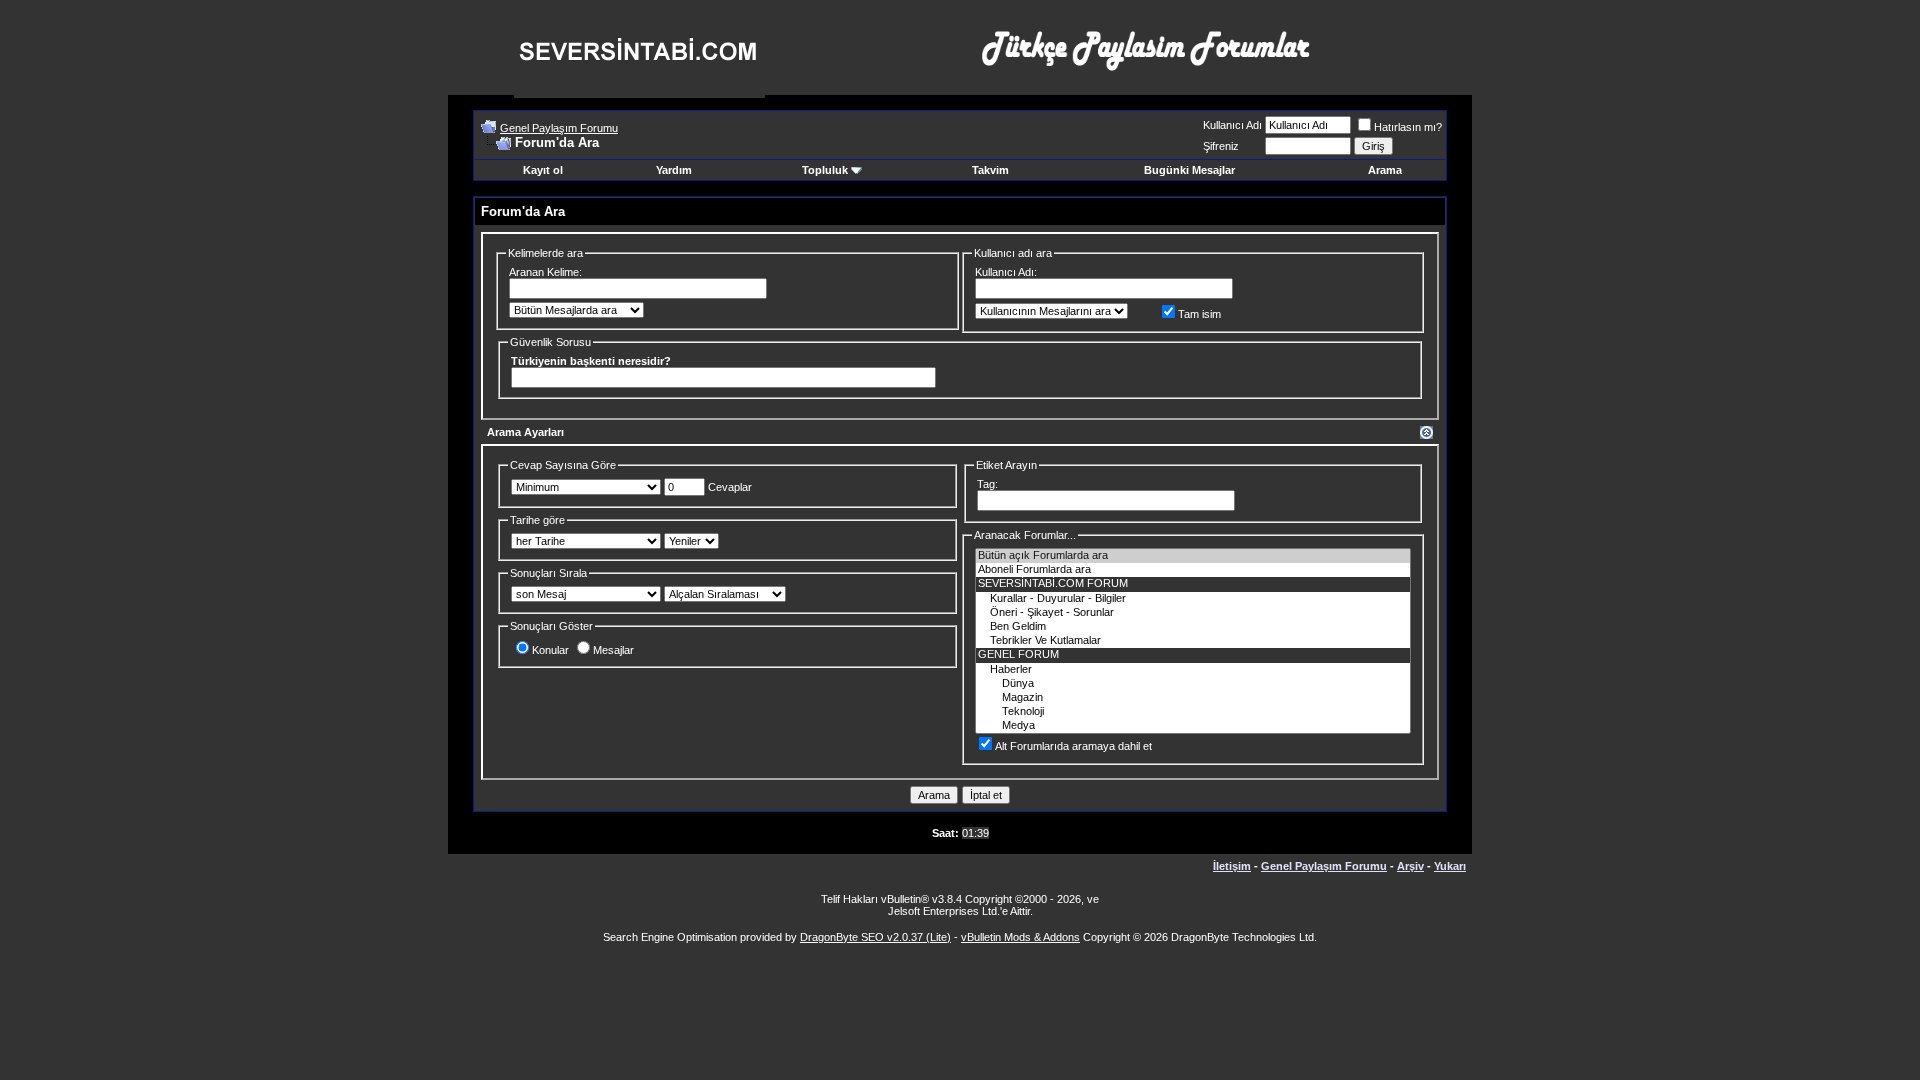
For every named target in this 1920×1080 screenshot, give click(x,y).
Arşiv (1410, 866)
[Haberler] (1193, 670)
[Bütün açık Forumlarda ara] (1193, 556)
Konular (550, 650)
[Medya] (1193, 726)
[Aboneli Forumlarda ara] (1193, 570)
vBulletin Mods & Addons (1020, 937)
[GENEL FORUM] (1193, 655)
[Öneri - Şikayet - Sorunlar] (1193, 613)
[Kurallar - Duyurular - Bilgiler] (1193, 599)
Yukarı (1450, 866)
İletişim (1232, 866)
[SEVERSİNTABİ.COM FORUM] (1193, 584)
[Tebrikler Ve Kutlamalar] (1193, 641)
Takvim (990, 170)
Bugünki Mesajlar (1189, 170)
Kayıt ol (543, 170)
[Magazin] (1193, 698)
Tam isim (1199, 314)
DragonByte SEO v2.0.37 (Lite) (875, 937)
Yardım (674, 170)
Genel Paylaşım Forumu (559, 128)
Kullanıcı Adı (1232, 125)
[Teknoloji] (1193, 712)
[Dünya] (1193, 684)
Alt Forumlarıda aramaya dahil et (1073, 746)
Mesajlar (613, 650)
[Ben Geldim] (1193, 627)
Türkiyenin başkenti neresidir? (591, 361)
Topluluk (825, 170)
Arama (1385, 170)
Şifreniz (1221, 146)
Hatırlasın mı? (1408, 127)
